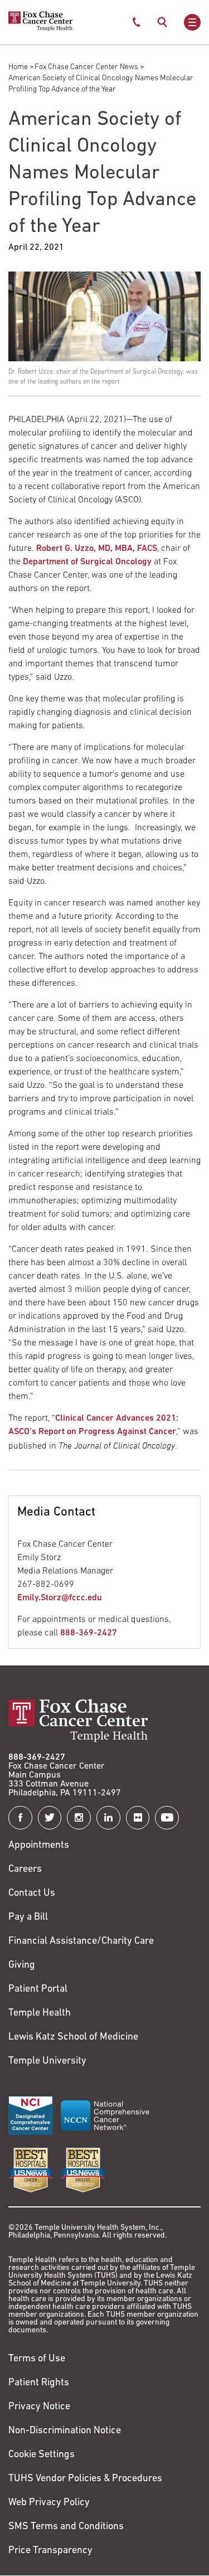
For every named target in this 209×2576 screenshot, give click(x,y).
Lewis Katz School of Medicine (73, 2037)
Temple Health (40, 2013)
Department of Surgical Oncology (87, 562)
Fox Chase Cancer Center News (86, 67)
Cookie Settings (42, 2455)
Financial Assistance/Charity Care (81, 1941)
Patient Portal (38, 1989)
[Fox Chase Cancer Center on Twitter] (50, 1818)
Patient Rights (39, 2383)
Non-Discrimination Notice (65, 2431)
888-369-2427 (89, 1633)
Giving (22, 1965)
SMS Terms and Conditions (66, 2527)
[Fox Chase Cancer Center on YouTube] (167, 1818)
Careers (25, 1870)
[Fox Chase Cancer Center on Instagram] (79, 1818)
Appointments (39, 1846)
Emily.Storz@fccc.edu (60, 1598)
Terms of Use (37, 2359)
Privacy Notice (39, 2407)
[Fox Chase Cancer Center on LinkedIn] (108, 1818)
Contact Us (32, 1894)
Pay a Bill (28, 1918)
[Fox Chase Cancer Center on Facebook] (20, 1818)
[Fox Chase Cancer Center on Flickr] (138, 1818)
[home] (40, 29)
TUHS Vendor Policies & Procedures (85, 2479)
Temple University (47, 2061)
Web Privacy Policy (49, 2503)
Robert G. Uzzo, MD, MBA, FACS (97, 549)
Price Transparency (50, 2551)
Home (18, 67)
